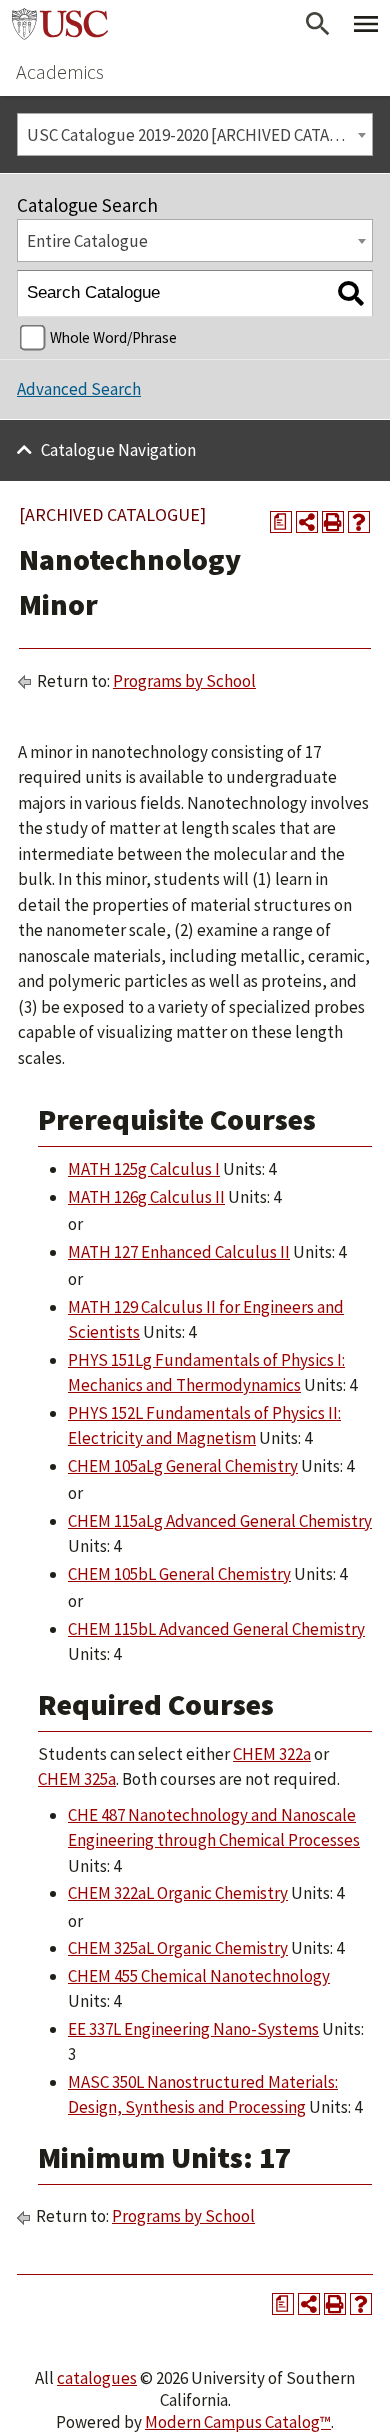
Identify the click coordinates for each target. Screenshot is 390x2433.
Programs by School (184, 681)
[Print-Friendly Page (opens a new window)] (333, 522)
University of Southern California (60, 24)
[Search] (350, 293)
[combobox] (195, 134)
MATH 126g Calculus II (146, 1197)
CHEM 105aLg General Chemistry (183, 1466)
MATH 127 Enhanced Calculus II (179, 1252)
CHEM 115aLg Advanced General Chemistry (220, 1521)
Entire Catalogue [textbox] (87, 241)
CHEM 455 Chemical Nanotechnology (199, 1976)
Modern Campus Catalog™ (238, 2422)
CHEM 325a (77, 1779)
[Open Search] (318, 24)
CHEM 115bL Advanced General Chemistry (216, 1629)
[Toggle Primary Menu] (366, 24)
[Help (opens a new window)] (359, 522)
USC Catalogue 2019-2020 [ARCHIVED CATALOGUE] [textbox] (199, 135)
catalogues (97, 2378)
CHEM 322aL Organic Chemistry (178, 1893)
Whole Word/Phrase (113, 337)
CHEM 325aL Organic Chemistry (178, 1948)
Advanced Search (79, 389)
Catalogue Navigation (118, 450)
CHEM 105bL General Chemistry (179, 1574)
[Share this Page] (307, 522)
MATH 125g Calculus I (144, 1169)
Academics (60, 71)
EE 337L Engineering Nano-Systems (193, 2029)
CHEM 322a (272, 1754)
